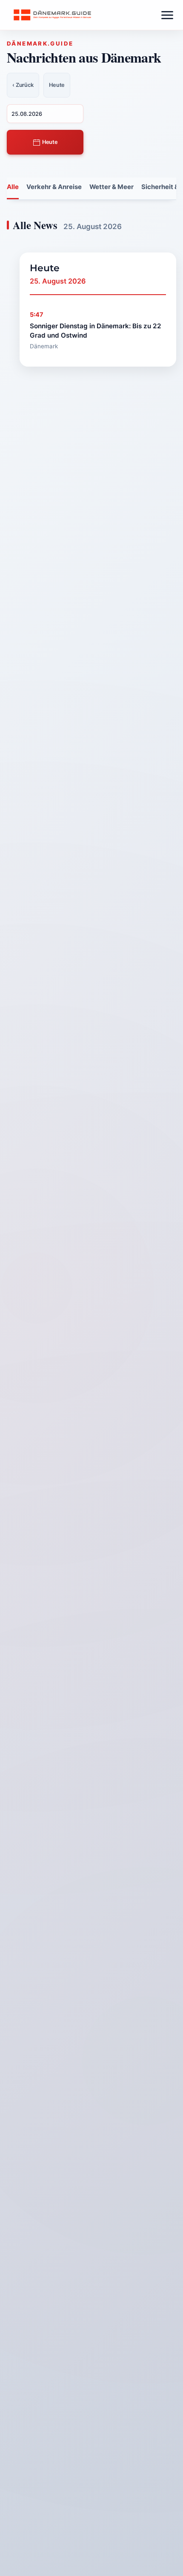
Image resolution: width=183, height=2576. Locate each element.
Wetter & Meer (112, 187)
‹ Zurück (23, 85)
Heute (49, 142)
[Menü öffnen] (167, 15)
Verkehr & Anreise (54, 187)
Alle (13, 187)
